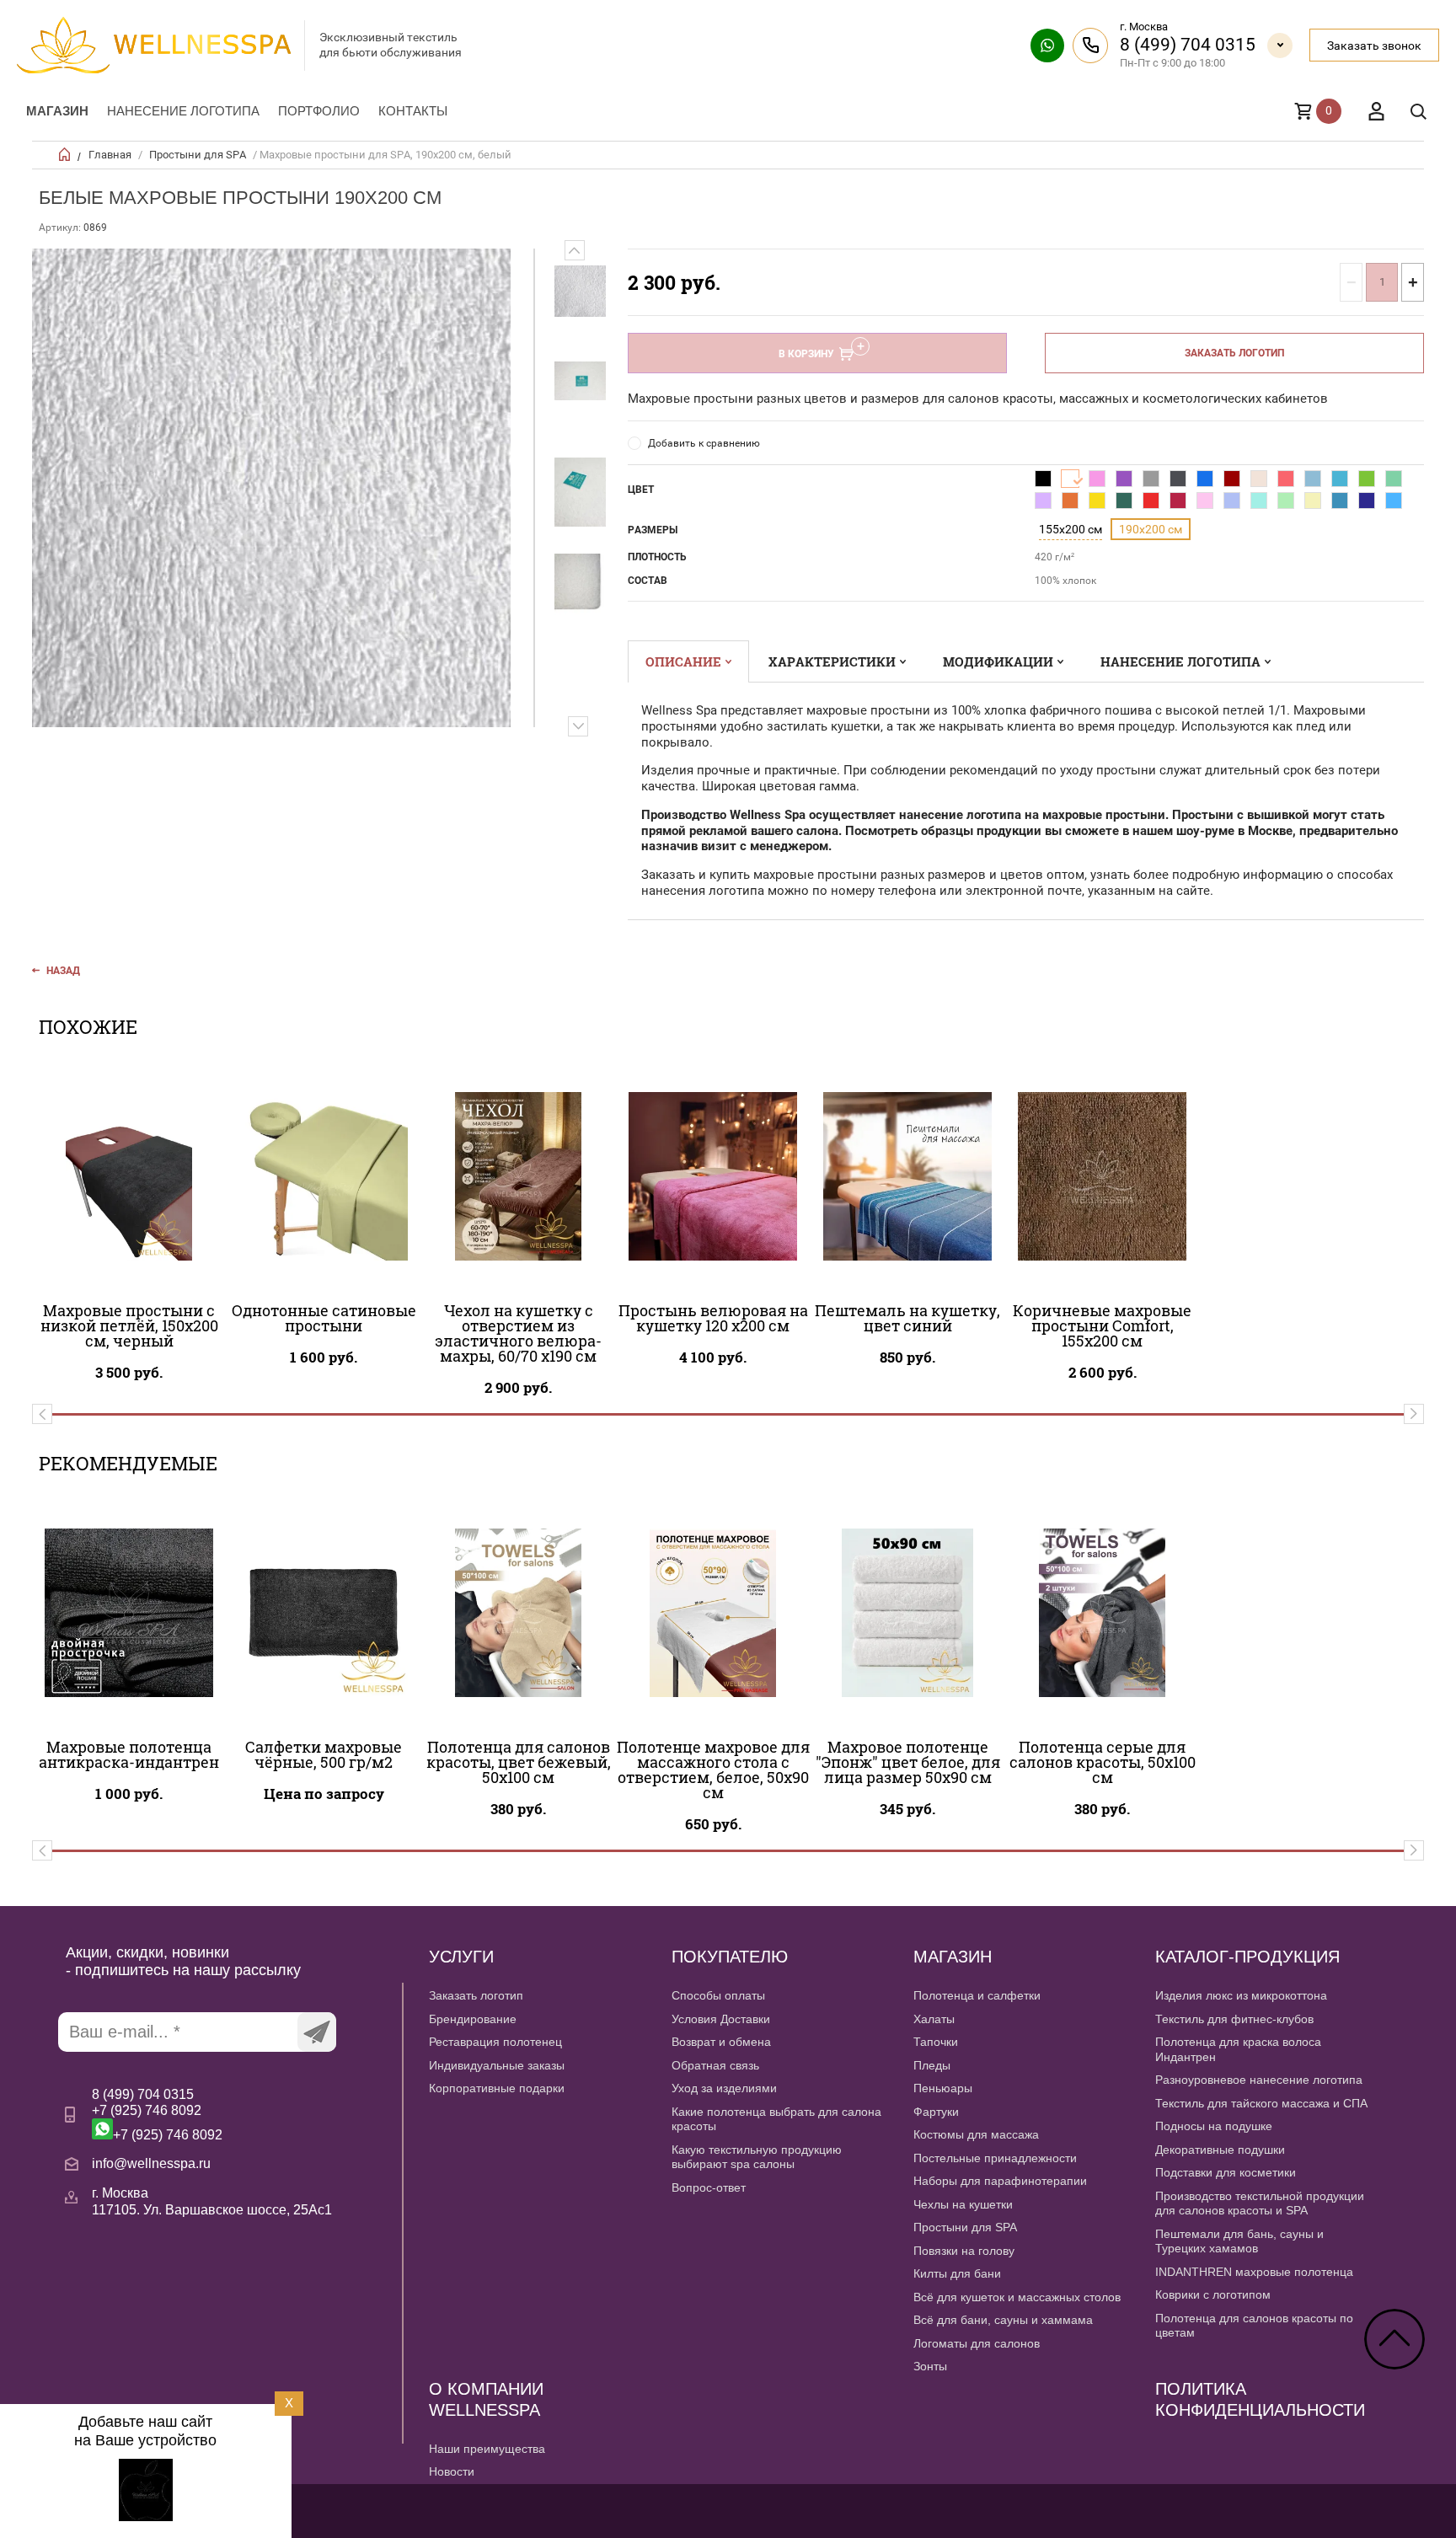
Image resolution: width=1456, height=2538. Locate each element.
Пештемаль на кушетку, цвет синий (907, 1318)
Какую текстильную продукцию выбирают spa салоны (757, 2157)
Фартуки (936, 2112)
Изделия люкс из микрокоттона (1241, 1995)
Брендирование (473, 2019)
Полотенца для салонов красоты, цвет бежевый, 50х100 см (519, 1762)
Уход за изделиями (724, 2088)
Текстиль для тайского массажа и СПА (1261, 2103)
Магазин (57, 111)
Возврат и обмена (721, 2042)
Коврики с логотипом (1213, 2294)
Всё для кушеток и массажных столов (1017, 2297)
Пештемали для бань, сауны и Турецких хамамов (1239, 2241)
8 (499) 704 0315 (1188, 45)
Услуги (461, 1957)
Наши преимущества (487, 2449)
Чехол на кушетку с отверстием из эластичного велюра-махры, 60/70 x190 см (518, 1333)
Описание (683, 661)
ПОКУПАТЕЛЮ (730, 1957)
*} (580, 291)
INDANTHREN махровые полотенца (1254, 2272)
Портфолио (319, 111)
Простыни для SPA (198, 155)
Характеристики (832, 661)
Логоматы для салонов (977, 2343)
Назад (63, 971)
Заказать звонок (1374, 46)
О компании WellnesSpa (486, 2399)
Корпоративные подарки (497, 2088)
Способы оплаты (718, 1995)
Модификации (998, 661)
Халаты (934, 2019)
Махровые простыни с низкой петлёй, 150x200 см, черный (129, 1325)
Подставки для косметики (1226, 2172)
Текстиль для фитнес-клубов (1234, 2019)
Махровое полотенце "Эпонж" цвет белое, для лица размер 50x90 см (908, 1762)
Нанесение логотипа (183, 111)
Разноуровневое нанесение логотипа (1259, 2080)
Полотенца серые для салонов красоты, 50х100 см (1103, 1762)
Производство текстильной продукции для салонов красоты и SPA (1260, 2203)
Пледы (932, 2065)
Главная (110, 155)
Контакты (413, 111)
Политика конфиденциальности (1260, 2399)
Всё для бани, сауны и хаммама (1003, 2320)
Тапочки (936, 2042)
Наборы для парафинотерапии (1000, 2181)
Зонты (930, 2366)
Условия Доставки (721, 2019)
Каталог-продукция (1247, 1957)
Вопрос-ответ (709, 2187)
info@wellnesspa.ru (151, 2163)
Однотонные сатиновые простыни (324, 1318)
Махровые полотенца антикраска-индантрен (129, 1754)
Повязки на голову (964, 2251)
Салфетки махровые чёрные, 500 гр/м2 (324, 1754)
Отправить (317, 2032)
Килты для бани (957, 2273)
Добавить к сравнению (704, 443)
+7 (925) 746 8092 (147, 2110)
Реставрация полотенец (495, 2042)
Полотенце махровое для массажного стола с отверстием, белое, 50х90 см (713, 1770)
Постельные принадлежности (995, 2158)
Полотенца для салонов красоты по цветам (1254, 2326)
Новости (452, 2471)
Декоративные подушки (1220, 2150)
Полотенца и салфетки (977, 1995)
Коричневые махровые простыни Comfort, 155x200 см (1102, 1325)
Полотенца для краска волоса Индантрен (1238, 2049)
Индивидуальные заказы (497, 2065)
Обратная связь (715, 2065)
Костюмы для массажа (976, 2134)
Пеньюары (943, 2088)
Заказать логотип (1234, 353)
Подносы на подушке (1214, 2126)
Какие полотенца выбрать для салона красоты (776, 2119)
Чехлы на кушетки (963, 2204)
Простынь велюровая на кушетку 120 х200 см (713, 1318)
